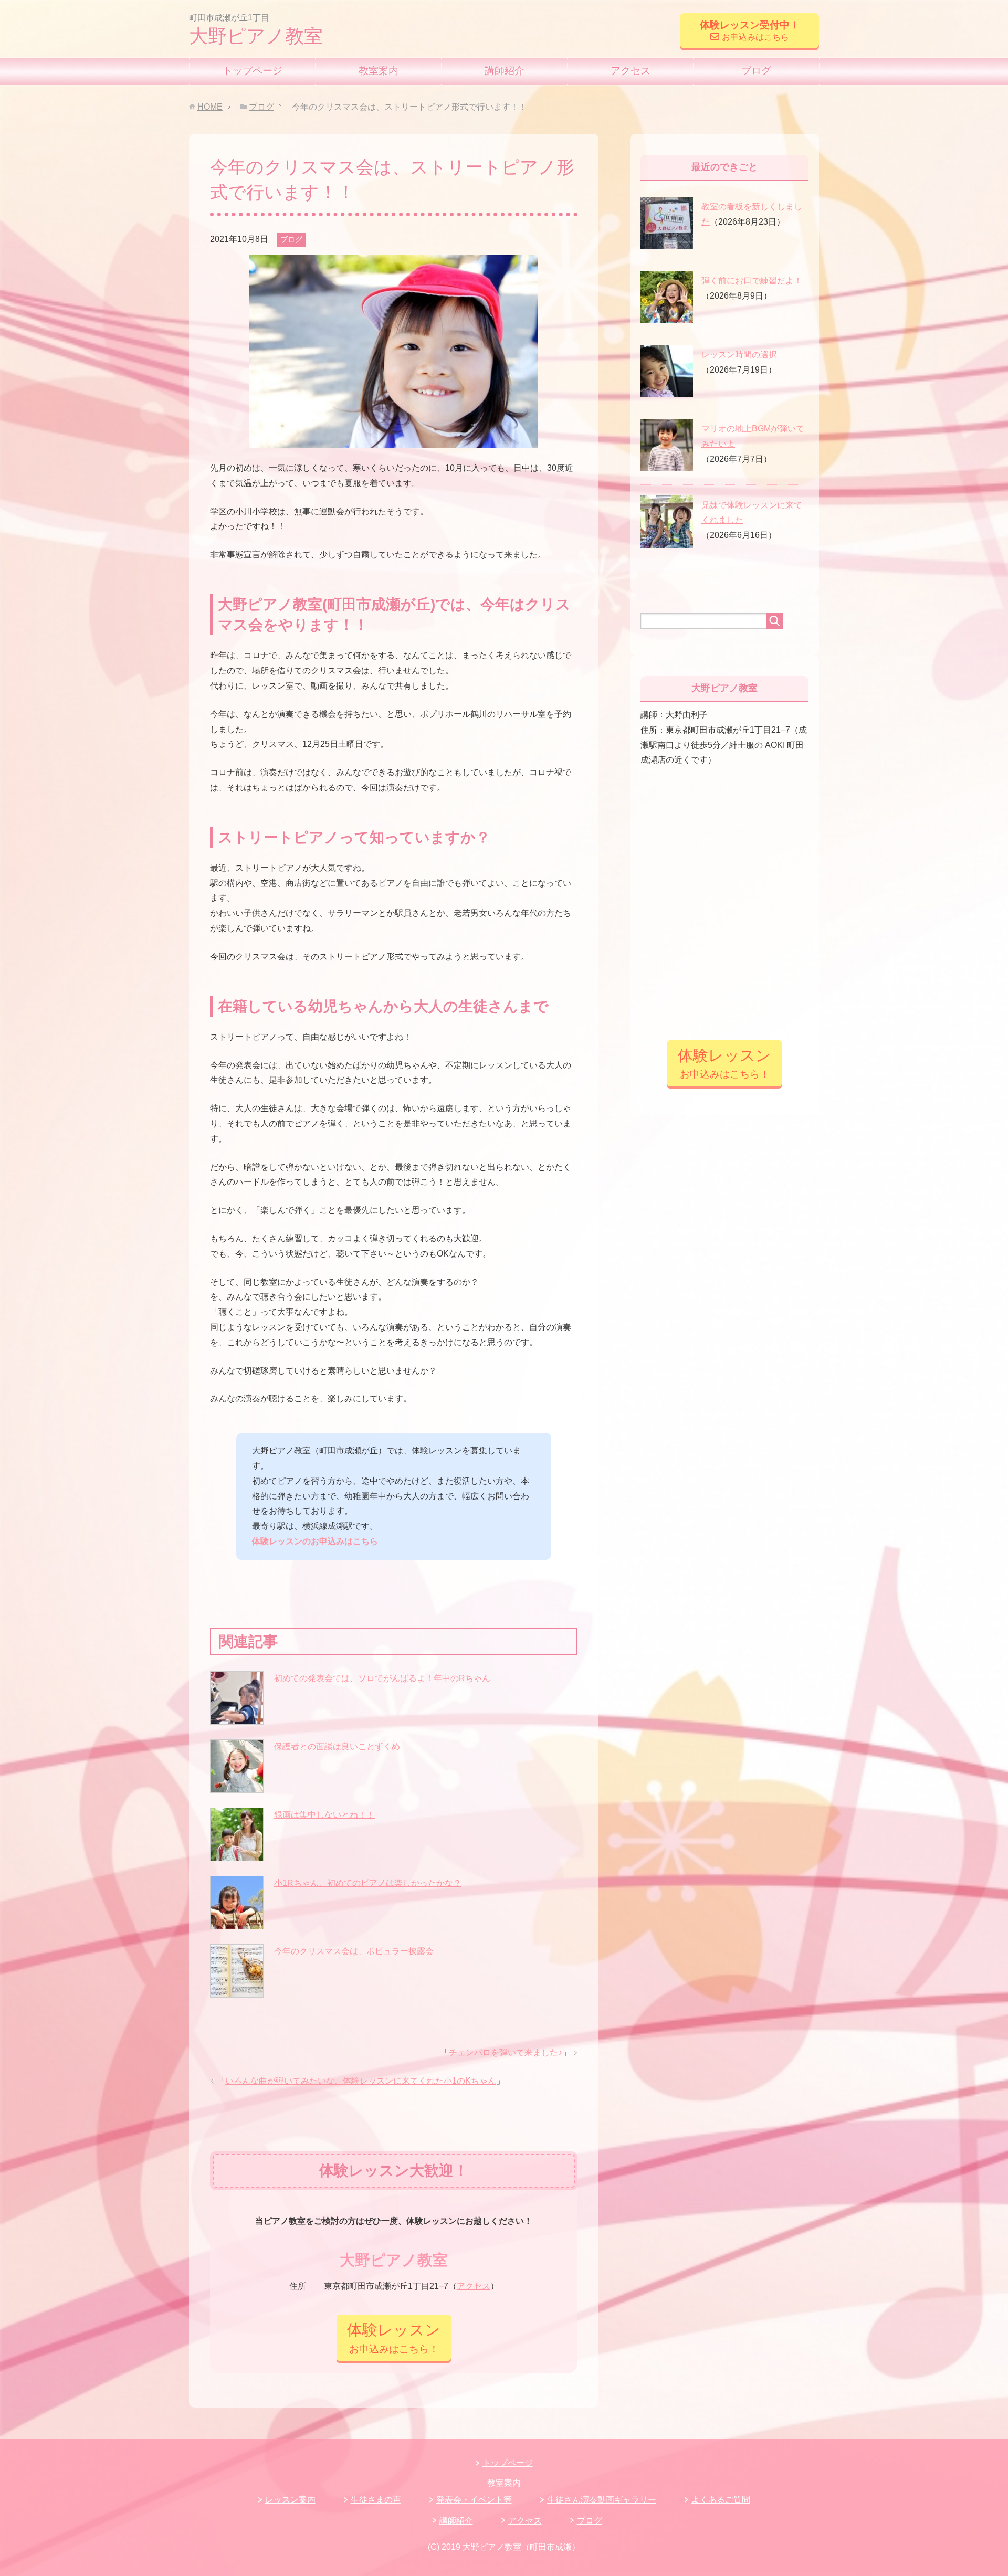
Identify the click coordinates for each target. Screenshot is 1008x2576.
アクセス (631, 71)
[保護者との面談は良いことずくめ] (237, 1766)
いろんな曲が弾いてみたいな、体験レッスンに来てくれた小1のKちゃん (361, 2081)
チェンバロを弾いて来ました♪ (506, 2052)
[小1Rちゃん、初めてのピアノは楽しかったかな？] (237, 1903)
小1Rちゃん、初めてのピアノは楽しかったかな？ (368, 1883)
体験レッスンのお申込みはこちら (315, 1541)
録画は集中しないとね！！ (324, 1815)
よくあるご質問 (721, 2500)
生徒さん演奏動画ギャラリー (602, 2500)
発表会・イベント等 (474, 2500)
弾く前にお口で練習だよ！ (752, 281)
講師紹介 (505, 71)
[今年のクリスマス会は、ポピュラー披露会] (237, 1971)
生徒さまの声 (376, 2500)
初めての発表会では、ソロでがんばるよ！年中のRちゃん (382, 1678)
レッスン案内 (290, 2500)
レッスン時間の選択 (739, 355)
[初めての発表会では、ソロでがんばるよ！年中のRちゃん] (237, 1698)
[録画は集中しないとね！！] (237, 1834)
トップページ (253, 71)
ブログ (756, 71)
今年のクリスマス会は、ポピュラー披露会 (354, 1951)
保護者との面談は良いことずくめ (337, 1746)
